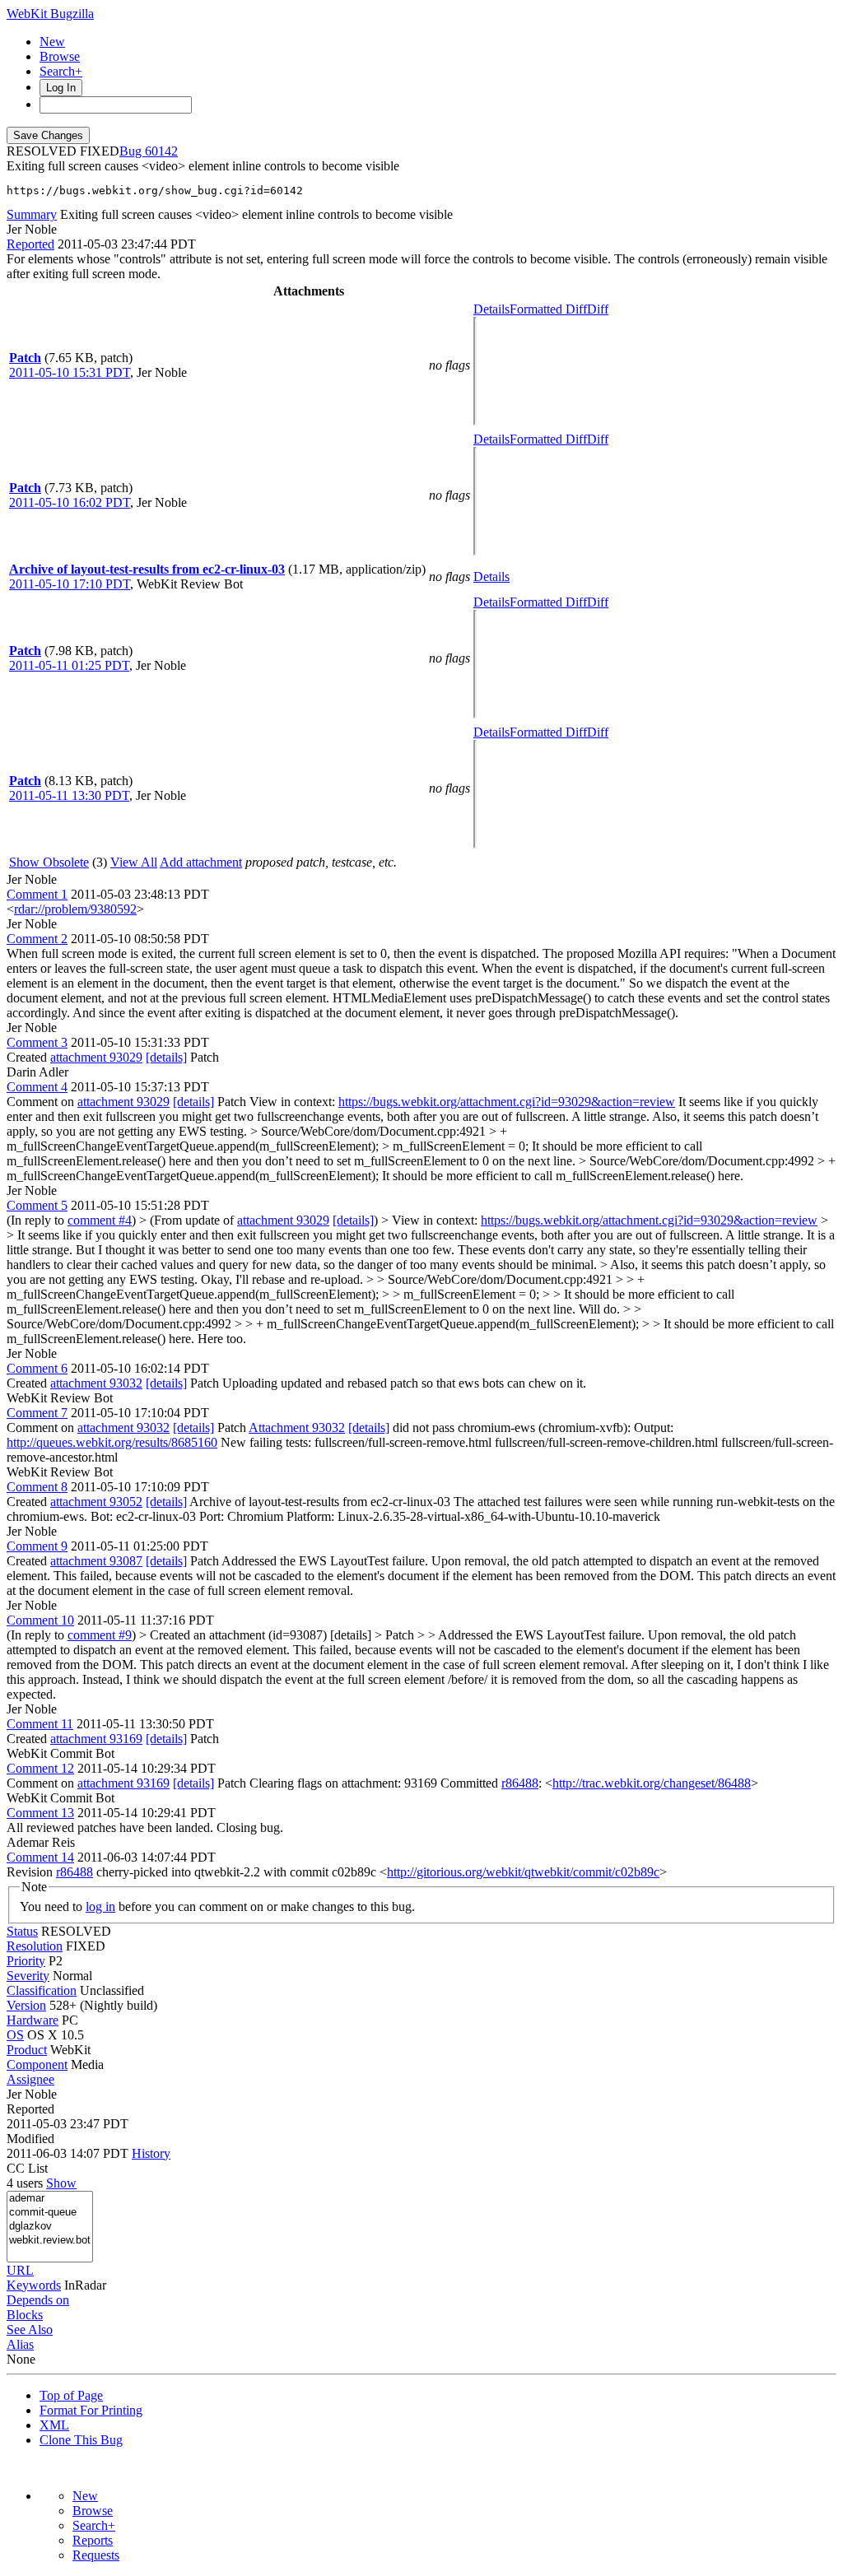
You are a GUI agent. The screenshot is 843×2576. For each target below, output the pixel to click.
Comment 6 (37, 1368)
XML (54, 2425)
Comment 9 (37, 1546)
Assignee (30, 2079)
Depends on (38, 2300)
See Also (30, 2330)
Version (26, 2005)
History (151, 2153)
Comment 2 (37, 939)
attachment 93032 (96, 1383)
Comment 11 (40, 1724)
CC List (27, 2168)
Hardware (33, 2020)
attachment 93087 (96, 1561)
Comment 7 (37, 1413)
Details (491, 309)
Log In (61, 88)
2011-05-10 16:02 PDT (70, 502)
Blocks (25, 2315)
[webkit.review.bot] (50, 2241)
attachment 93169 (96, 1739)
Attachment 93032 (297, 1427)
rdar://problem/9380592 (75, 909)
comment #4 (100, 1220)
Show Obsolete (49, 862)
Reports (93, 2540)
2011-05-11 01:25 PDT (69, 665)
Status (22, 1931)
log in (100, 1906)
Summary (32, 214)
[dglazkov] (50, 2227)
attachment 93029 (96, 1057)
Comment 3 (37, 1042)
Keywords (34, 2285)
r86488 (520, 1783)
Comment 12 (40, 1768)
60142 (161, 151)
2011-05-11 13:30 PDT (69, 795)
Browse (60, 56)
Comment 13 (40, 1813)
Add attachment (201, 862)
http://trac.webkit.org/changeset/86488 (652, 1783)
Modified (30, 2139)
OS (15, 2035)
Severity (28, 1976)
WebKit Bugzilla (50, 14)
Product (27, 2050)
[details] (166, 1057)
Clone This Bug (81, 2440)
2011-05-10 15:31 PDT (70, 372)
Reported (30, 244)
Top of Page (71, 2395)
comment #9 (100, 1635)
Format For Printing (91, 2410)
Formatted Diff (548, 309)
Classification (42, 1990)
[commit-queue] (50, 2213)
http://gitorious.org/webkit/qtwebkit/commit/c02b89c (523, 1872)
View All (134, 862)
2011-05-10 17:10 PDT (70, 584)
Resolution (35, 1946)
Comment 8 (37, 1487)
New (52, 42)
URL (20, 2270)
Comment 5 (37, 1205)
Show (61, 2183)
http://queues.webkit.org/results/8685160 (112, 1442)
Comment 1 (37, 894)
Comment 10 (40, 1620)
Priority (26, 1961)
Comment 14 (40, 1857)
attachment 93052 (96, 1502)
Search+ (61, 71)
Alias (20, 2344)
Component (37, 2065)
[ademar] (50, 2199)
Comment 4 (37, 1087)
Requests (96, 2555)
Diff (598, 309)
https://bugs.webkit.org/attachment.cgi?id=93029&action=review (507, 1102)
